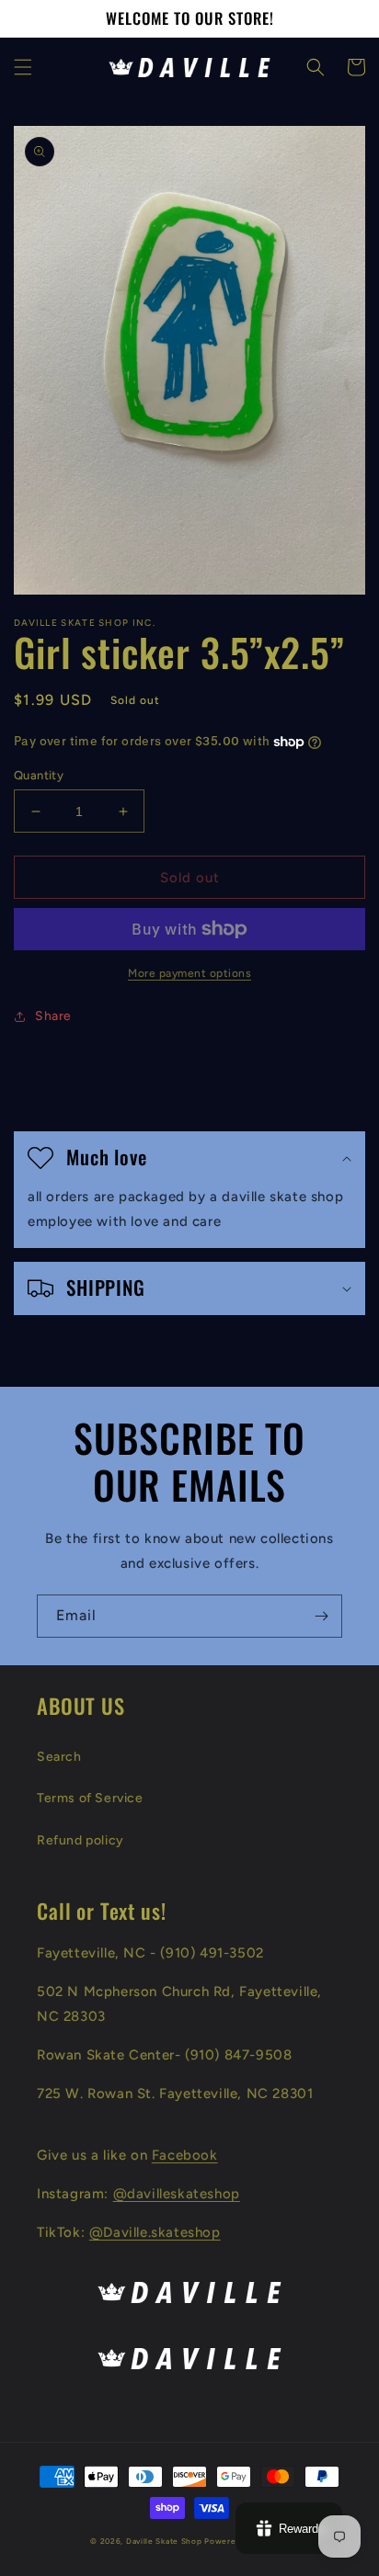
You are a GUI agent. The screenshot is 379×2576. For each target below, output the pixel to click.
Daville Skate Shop (164, 2541)
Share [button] (53, 1016)
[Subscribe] (321, 1616)
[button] (23, 67)
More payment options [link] (189, 973)
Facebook (185, 2155)
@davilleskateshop (177, 2194)
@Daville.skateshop (155, 2232)
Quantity (39, 775)
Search (59, 1757)
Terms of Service (90, 1798)
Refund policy (80, 1840)
